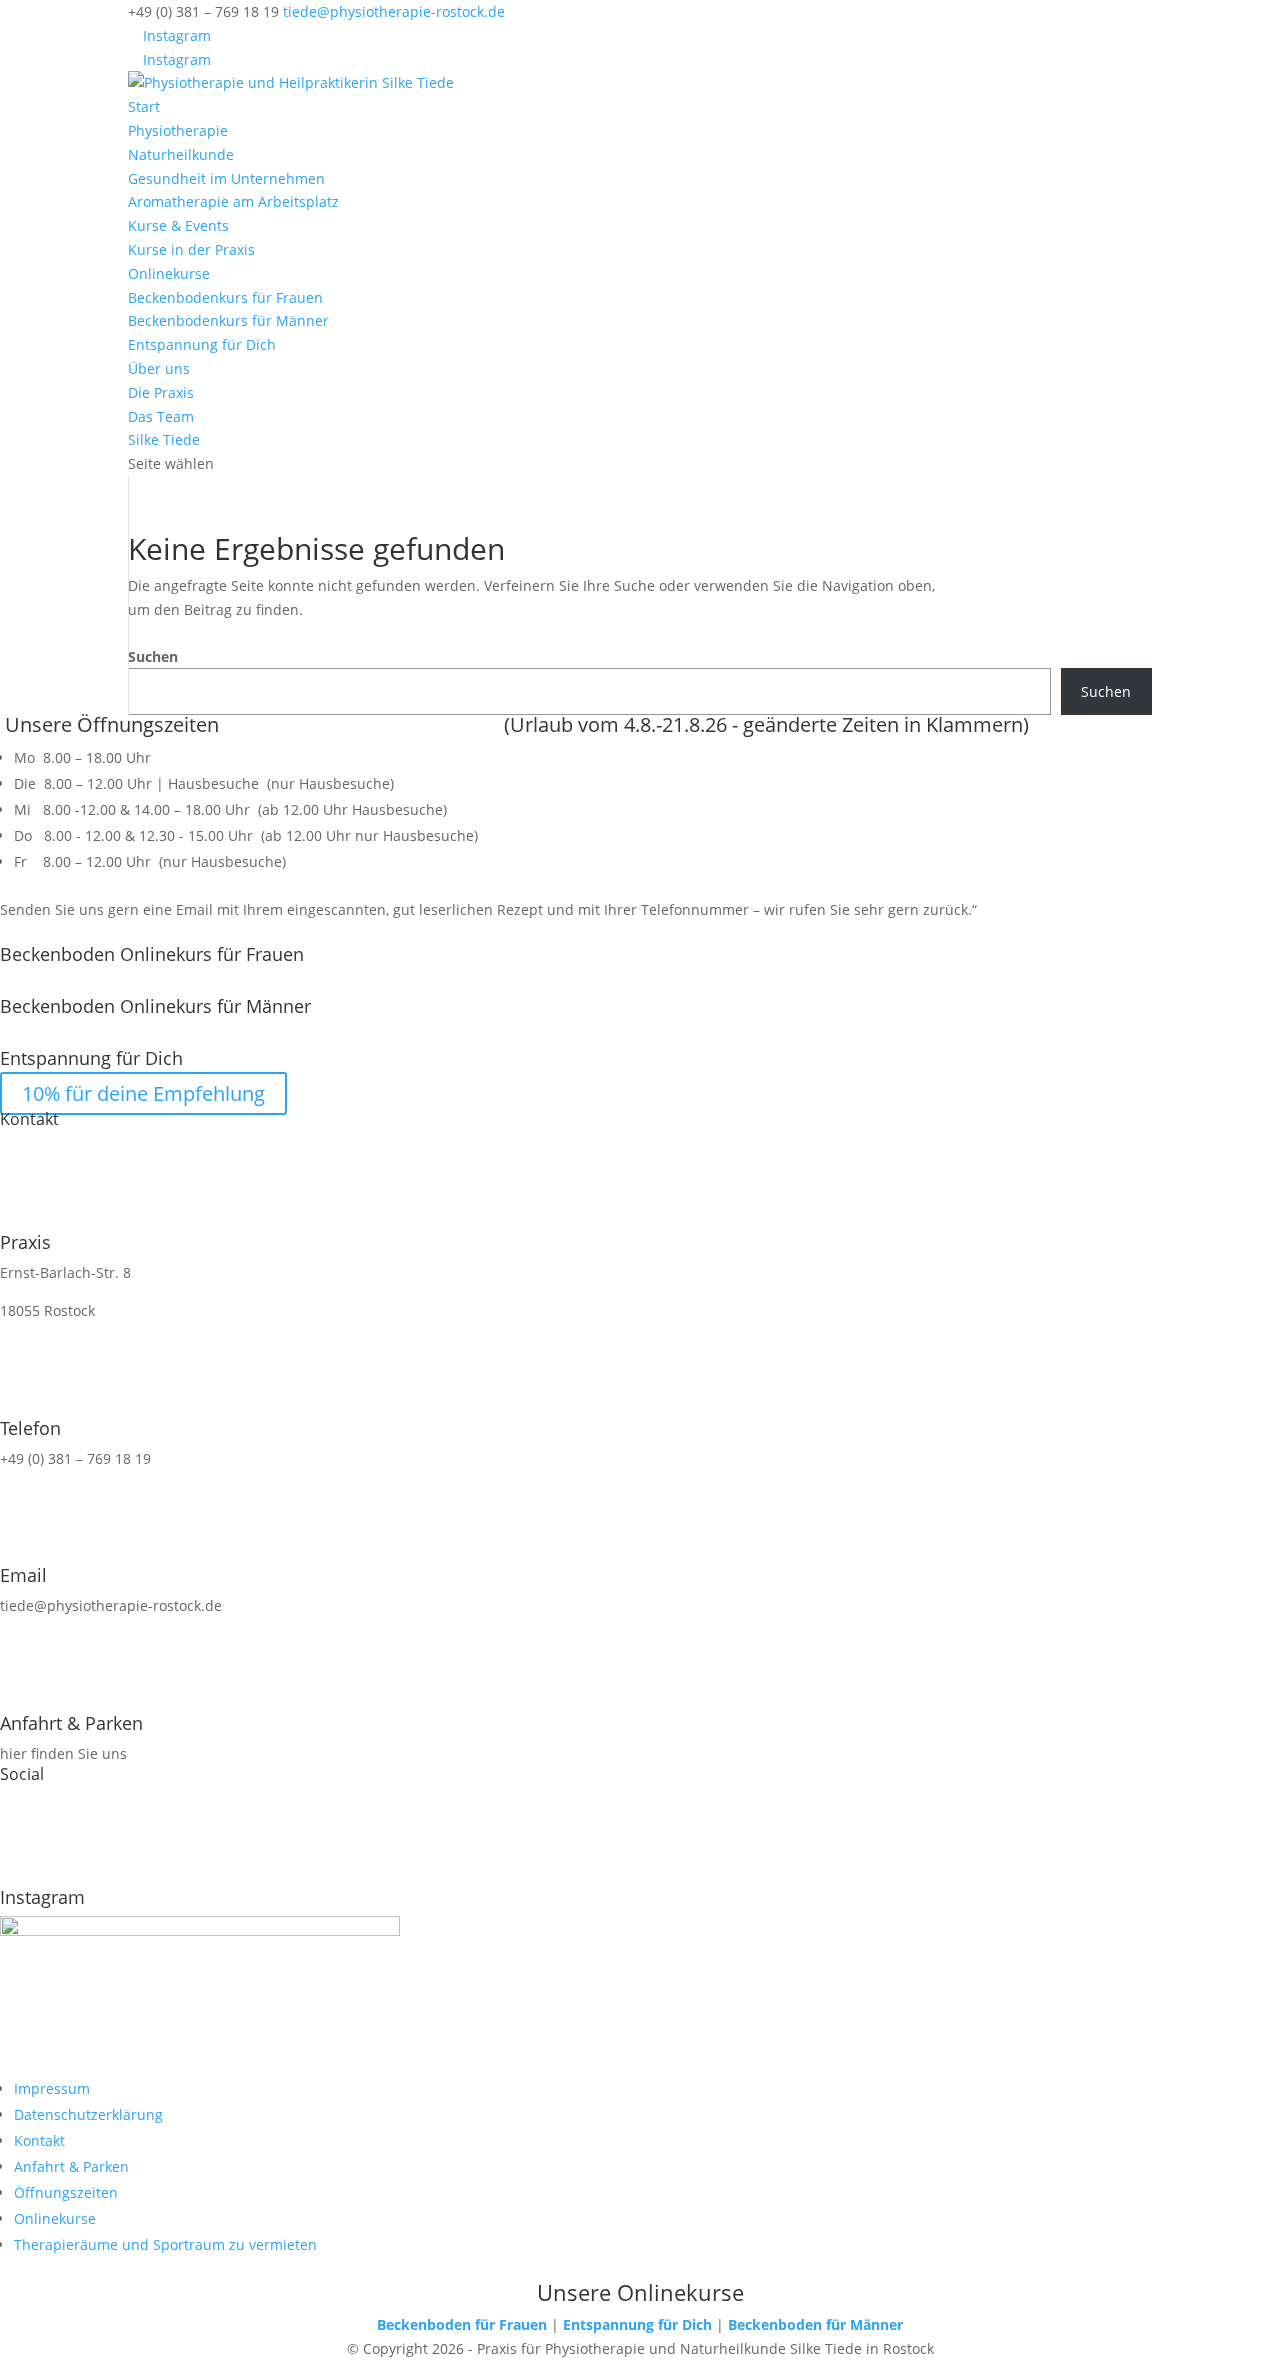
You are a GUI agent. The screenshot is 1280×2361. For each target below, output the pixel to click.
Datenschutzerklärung (88, 2114)
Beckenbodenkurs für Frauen (225, 297)
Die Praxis (161, 392)
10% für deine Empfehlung (143, 1093)
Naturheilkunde (181, 154)
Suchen (153, 656)
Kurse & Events (178, 225)
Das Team (161, 416)
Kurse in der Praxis (191, 249)
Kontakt (39, 2140)
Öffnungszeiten (66, 2192)
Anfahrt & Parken (71, 2166)
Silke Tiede (164, 439)
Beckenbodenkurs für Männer (228, 320)
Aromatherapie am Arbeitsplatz (233, 201)
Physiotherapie (178, 130)
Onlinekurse (169, 273)
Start (144, 106)
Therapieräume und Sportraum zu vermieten (165, 2244)
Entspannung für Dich (202, 344)
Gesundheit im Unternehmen (226, 178)
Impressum (52, 2088)
